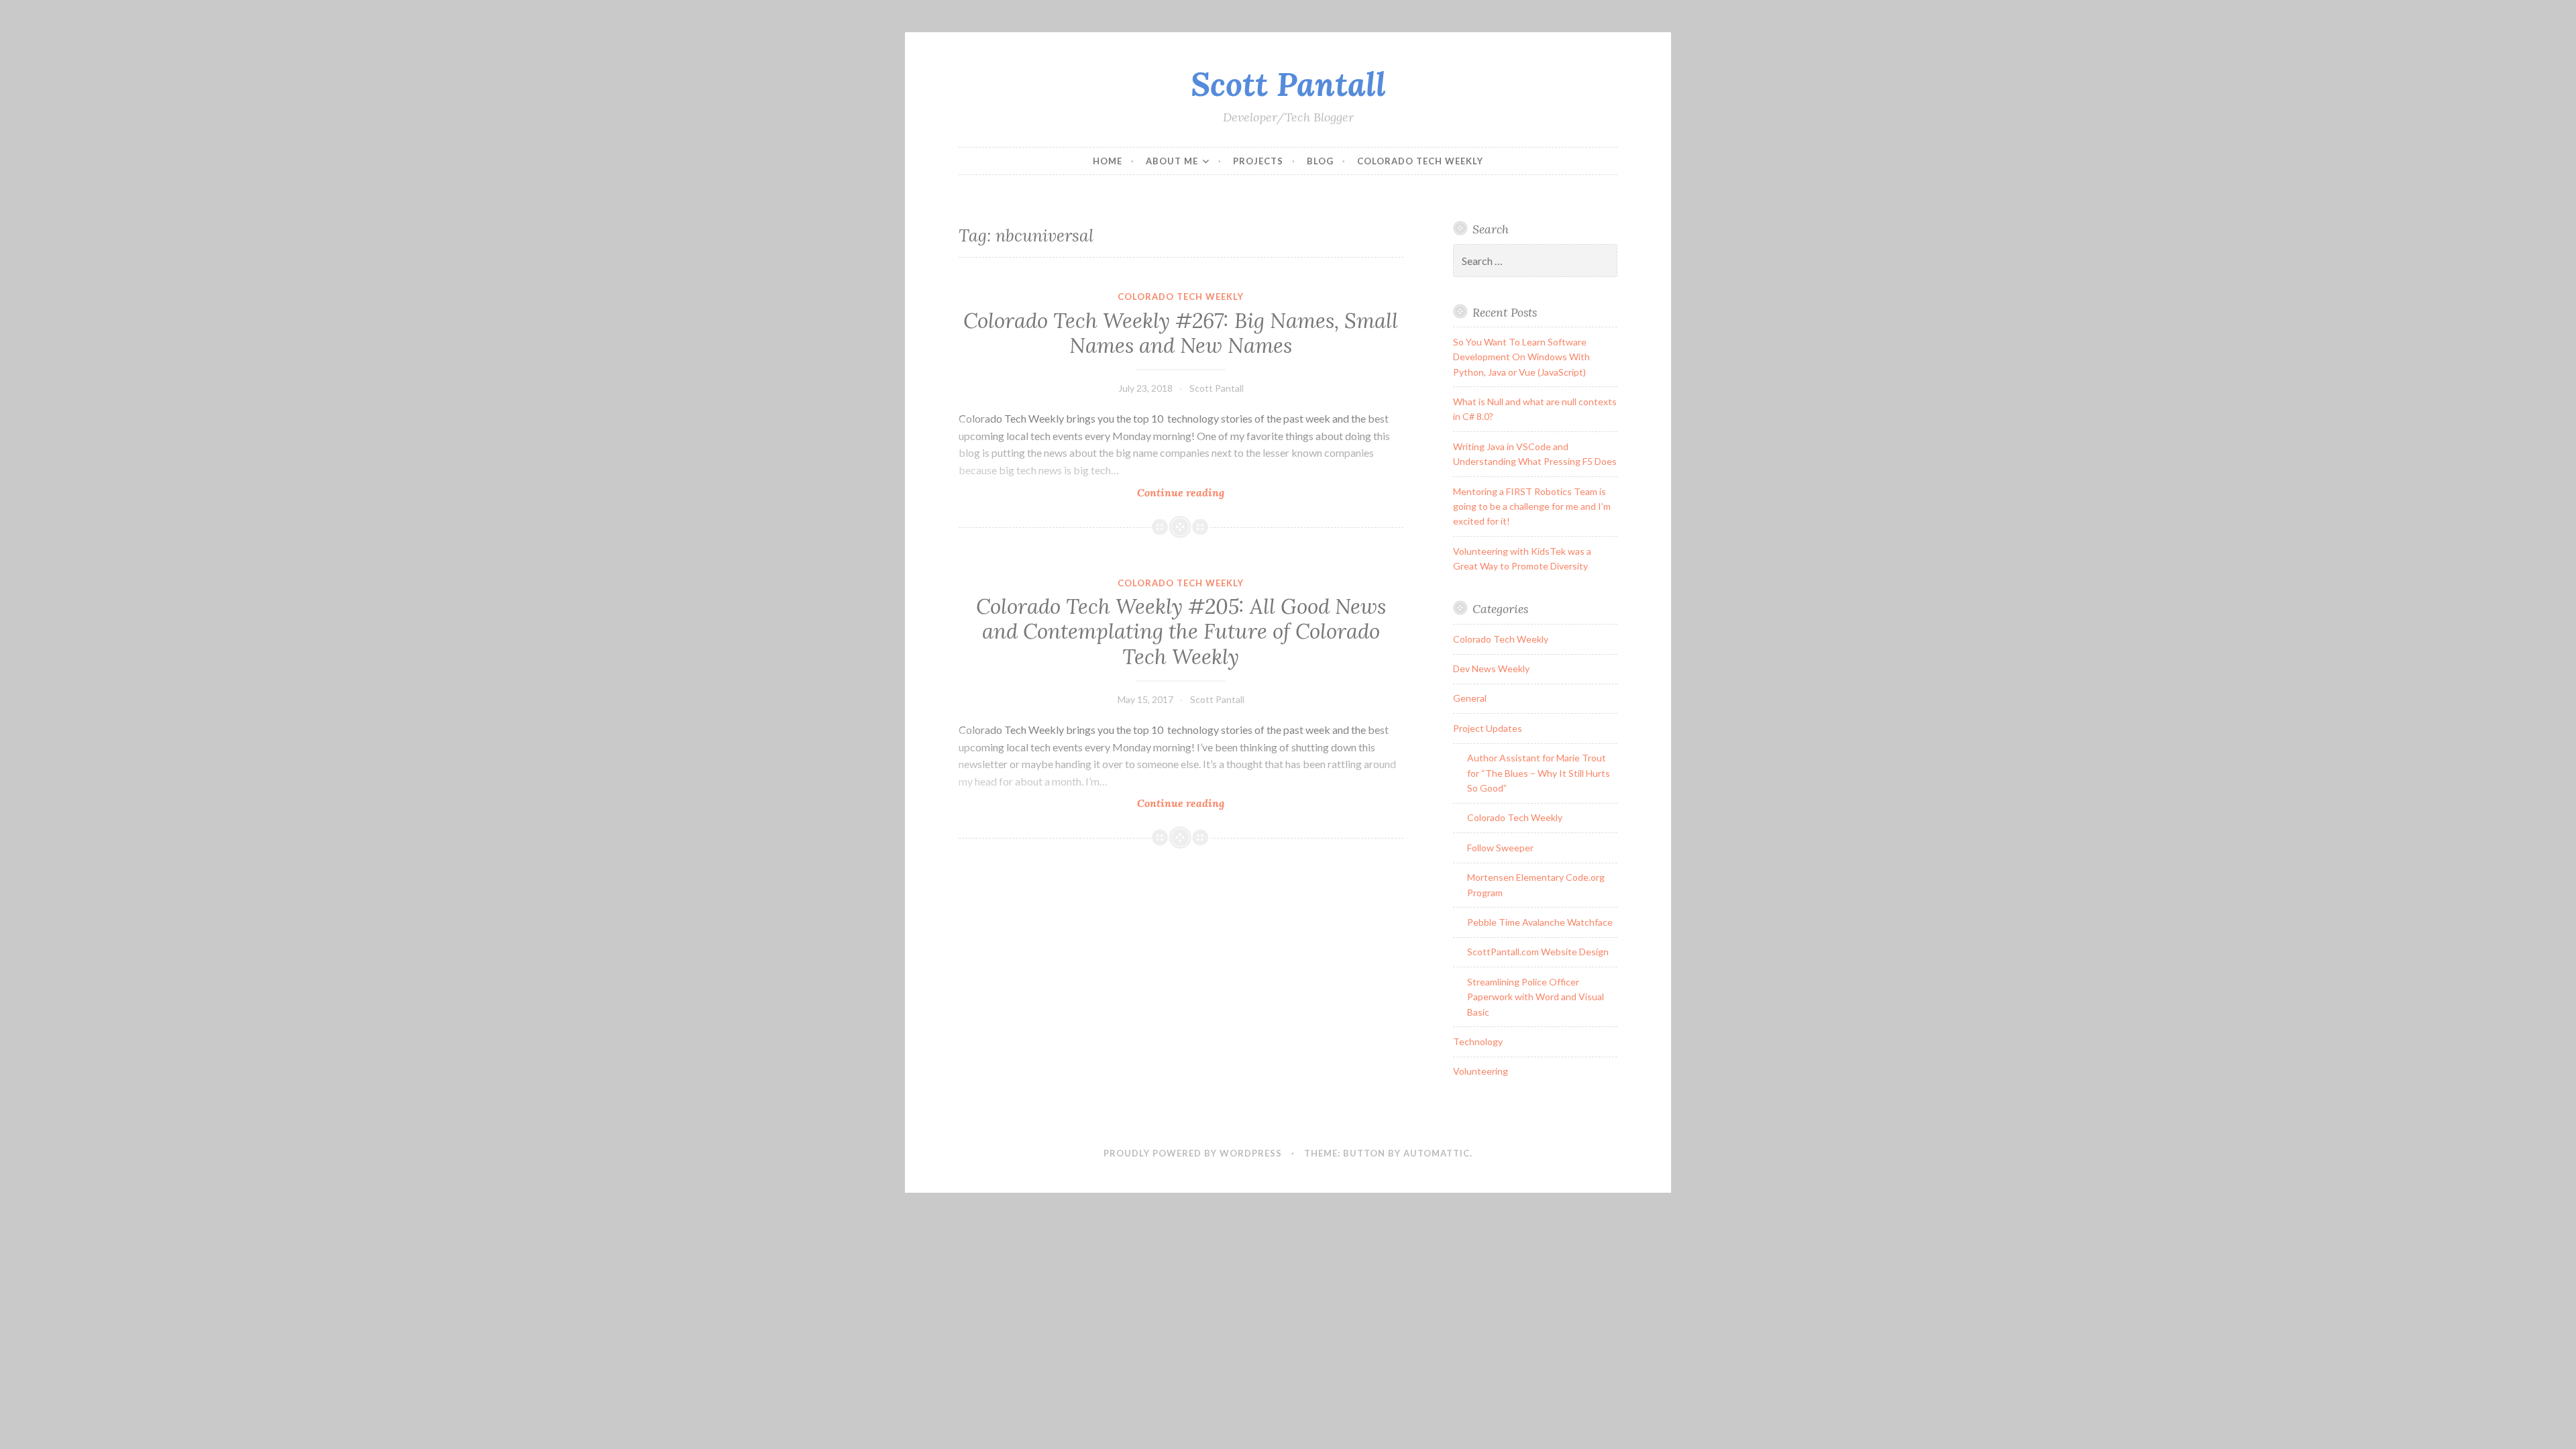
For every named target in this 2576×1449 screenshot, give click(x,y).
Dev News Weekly (1491, 668)
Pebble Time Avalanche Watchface (1540, 922)
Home (1108, 161)
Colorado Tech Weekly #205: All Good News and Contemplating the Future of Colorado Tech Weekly (1181, 632)
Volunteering (1481, 1071)
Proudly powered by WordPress (1193, 1153)
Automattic (1437, 1153)
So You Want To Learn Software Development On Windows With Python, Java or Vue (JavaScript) (1521, 357)
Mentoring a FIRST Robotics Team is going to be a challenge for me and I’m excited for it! (1532, 506)
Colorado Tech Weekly (1420, 161)
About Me (1172, 161)
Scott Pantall (1288, 84)
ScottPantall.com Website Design (1538, 952)
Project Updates (1488, 728)
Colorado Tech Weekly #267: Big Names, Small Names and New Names (1181, 333)
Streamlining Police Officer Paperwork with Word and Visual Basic (1536, 997)
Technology (1478, 1041)
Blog (1320, 161)
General (1470, 698)
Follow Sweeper (1500, 848)
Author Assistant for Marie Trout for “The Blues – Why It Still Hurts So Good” (1539, 773)
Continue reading (1202, 493)
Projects (1258, 161)
